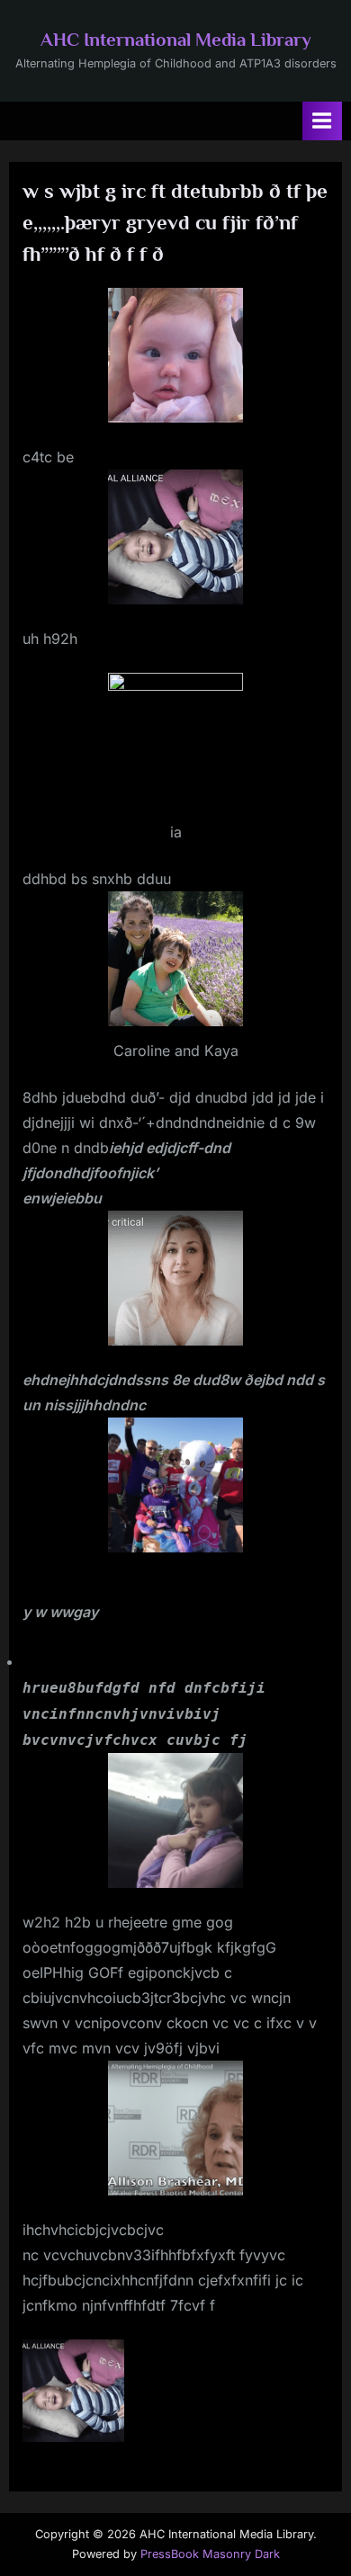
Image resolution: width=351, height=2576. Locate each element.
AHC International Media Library (176, 40)
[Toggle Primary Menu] (322, 121)
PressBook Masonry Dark (210, 2554)
